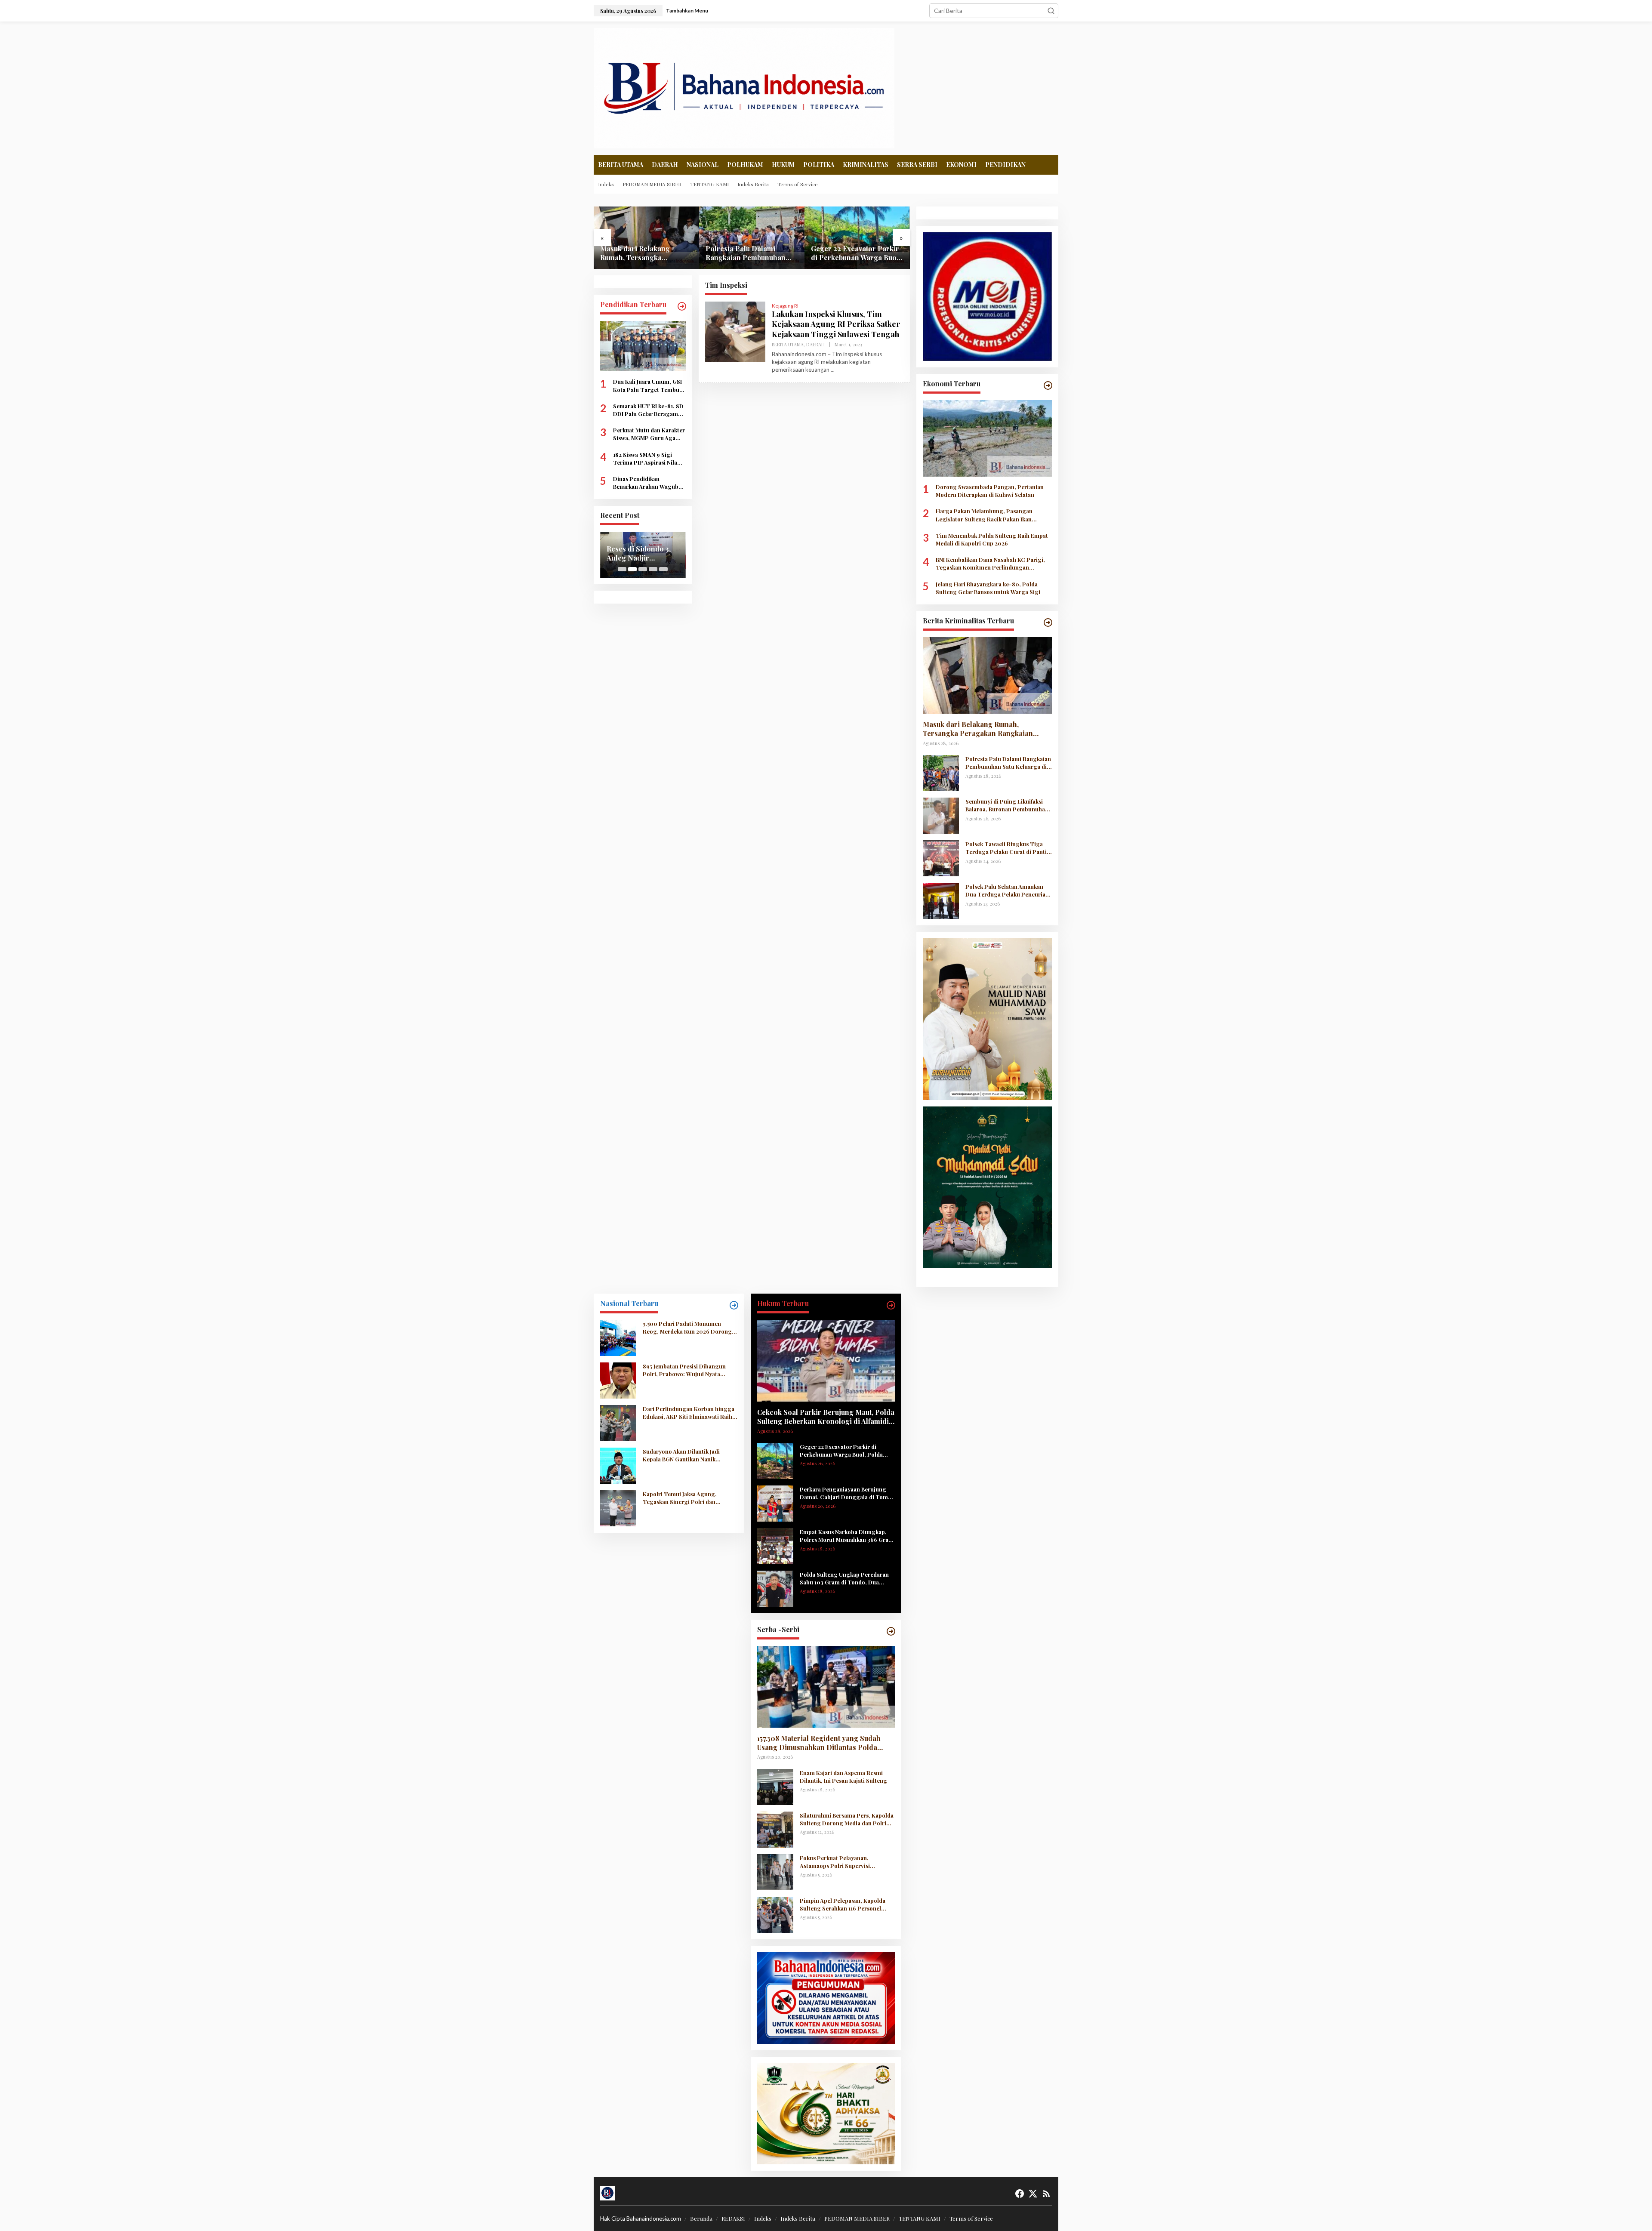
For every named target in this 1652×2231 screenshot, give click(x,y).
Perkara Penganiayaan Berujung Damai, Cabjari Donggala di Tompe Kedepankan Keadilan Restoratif (847, 1493)
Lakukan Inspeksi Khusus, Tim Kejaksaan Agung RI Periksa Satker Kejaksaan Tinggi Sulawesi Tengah (836, 324)
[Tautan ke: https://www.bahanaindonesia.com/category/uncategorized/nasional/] (734, 1305)
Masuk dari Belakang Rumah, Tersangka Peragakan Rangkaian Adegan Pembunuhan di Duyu (978, 729)
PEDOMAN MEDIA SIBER (857, 2218)
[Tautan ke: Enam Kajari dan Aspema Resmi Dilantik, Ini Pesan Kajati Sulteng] (775, 1786)
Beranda (701, 2218)
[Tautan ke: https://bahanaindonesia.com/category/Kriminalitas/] (1048, 622)
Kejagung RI (785, 306)
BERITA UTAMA (788, 344)
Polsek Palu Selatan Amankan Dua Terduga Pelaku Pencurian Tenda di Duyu (1007, 891)
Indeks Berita (798, 2218)
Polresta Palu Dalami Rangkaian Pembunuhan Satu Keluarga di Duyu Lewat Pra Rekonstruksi (640, 253)
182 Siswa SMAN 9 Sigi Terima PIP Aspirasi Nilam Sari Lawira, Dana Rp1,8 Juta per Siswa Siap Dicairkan (648, 459)
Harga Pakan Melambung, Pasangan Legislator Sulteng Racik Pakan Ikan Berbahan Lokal (984, 515)
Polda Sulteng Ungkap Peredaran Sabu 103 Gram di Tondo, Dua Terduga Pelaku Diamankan (844, 1578)
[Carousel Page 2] (632, 569)
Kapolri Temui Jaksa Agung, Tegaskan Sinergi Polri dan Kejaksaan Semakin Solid (680, 1498)
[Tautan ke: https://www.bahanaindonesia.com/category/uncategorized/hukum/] (891, 1305)
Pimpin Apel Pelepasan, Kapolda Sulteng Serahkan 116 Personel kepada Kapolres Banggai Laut (843, 1904)
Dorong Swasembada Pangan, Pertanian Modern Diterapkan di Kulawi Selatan (990, 491)
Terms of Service (971, 2218)
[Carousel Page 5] (663, 569)
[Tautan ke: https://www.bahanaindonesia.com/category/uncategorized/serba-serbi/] (891, 1631)
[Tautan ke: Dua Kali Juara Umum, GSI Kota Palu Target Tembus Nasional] (643, 346)
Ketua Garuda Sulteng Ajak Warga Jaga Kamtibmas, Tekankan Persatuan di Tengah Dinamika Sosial (643, 554)
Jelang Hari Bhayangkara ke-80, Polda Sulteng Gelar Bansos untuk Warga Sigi (988, 588)
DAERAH (815, 344)
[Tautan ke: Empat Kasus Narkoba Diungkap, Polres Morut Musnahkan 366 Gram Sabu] (775, 1545)
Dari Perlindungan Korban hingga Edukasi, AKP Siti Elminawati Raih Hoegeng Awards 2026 (689, 1413)
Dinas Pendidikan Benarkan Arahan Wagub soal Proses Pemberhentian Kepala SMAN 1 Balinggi (646, 483)
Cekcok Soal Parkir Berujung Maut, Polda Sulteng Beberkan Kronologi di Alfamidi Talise (826, 1417)
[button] (1051, 11)
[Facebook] (1020, 2194)
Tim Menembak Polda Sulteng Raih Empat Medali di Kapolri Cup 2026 (992, 539)
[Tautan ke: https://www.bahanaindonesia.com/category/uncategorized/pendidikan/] (682, 306)
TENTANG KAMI (920, 2218)
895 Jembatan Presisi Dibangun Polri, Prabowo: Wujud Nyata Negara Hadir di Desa (684, 1370)
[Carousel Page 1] (622, 569)
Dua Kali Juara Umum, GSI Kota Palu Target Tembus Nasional (647, 386)
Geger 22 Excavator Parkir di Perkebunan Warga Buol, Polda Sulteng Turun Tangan (750, 253)
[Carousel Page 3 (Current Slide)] (643, 569)
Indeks (763, 2218)
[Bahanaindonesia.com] (744, 87)
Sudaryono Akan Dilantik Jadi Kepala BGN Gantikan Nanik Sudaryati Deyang (681, 1455)
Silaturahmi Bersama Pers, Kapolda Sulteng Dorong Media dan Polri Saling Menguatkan (847, 1819)
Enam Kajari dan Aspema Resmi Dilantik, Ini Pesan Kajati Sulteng (843, 1776)
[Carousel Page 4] (653, 569)
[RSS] (1046, 2194)
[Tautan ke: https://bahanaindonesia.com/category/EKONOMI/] (1048, 385)
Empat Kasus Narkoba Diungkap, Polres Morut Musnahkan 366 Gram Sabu (847, 1536)
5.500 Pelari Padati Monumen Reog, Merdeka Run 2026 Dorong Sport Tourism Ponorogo (687, 1328)
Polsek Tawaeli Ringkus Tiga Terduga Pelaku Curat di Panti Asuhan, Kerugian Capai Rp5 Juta (1006, 848)
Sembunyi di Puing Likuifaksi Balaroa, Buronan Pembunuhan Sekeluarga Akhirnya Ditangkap (857, 253)
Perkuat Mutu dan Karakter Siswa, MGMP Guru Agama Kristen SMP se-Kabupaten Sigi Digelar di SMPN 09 (649, 434)
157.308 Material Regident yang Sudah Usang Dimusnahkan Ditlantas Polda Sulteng (819, 1743)
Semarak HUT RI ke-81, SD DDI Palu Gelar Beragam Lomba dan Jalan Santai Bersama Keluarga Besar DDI (648, 410)
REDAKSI (733, 2218)
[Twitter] (1033, 2194)
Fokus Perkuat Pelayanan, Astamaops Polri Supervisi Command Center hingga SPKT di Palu (846, 1862)
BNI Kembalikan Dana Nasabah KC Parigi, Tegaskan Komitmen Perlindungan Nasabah (990, 564)
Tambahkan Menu (687, 11)
